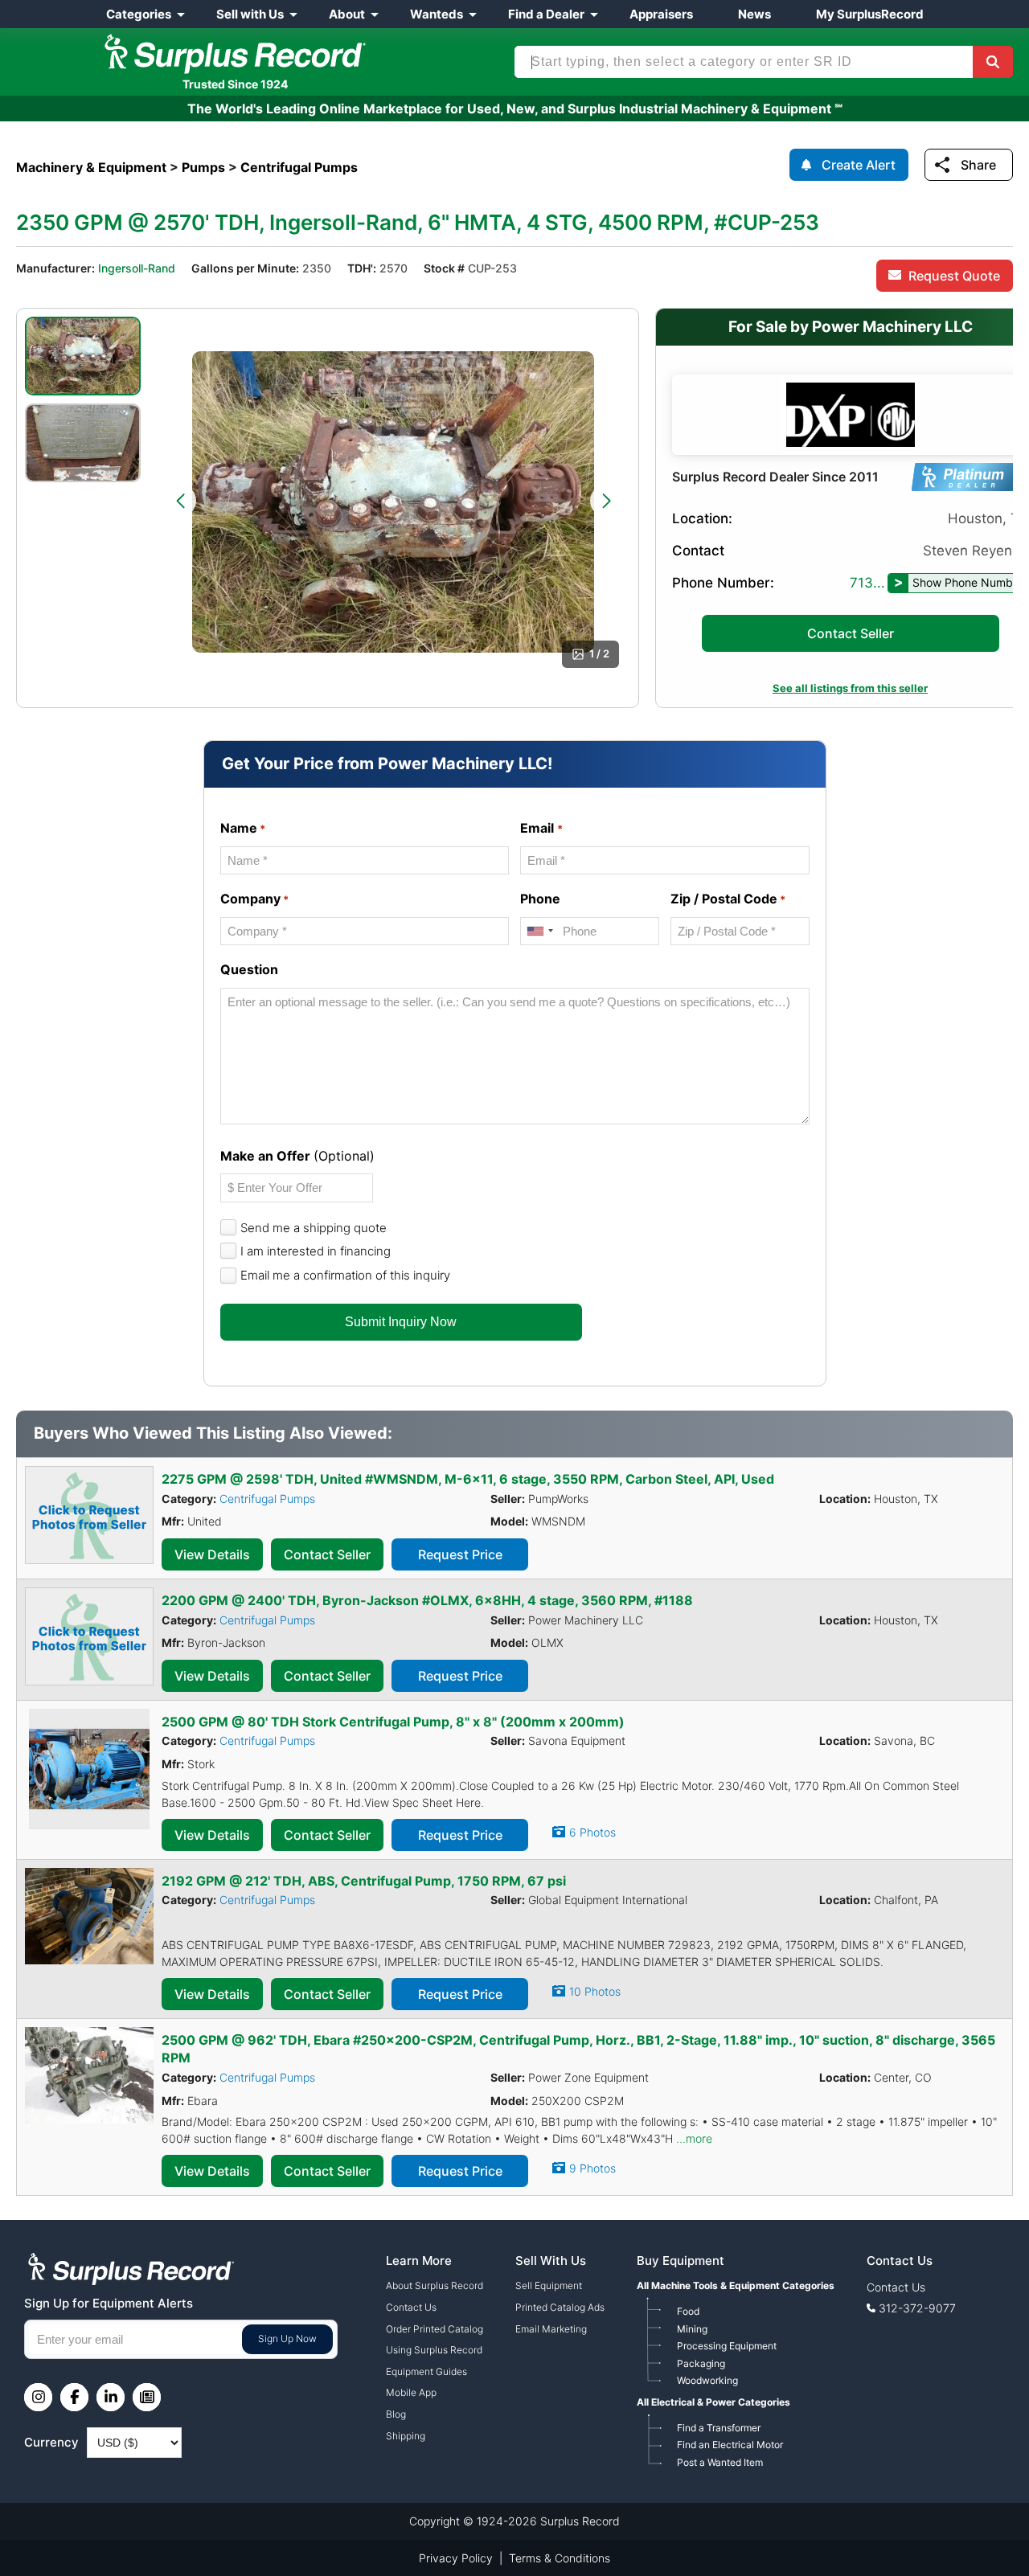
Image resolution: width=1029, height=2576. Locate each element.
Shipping (406, 2436)
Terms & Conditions (560, 2558)
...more (694, 2138)
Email (541, 828)
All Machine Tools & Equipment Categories (736, 2285)
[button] (180, 501)
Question (249, 969)
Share (978, 165)
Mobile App (411, 2392)
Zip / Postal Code (728, 899)
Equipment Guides (426, 2371)
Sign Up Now (287, 2338)
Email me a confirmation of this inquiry (345, 1275)
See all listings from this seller (850, 688)
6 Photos (592, 1832)
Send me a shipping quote (314, 1228)
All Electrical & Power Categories (713, 2402)
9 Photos (592, 2168)
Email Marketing (551, 2329)
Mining (692, 2329)
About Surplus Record (435, 2285)
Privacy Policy (456, 2558)
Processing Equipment (727, 2346)
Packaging (701, 2363)
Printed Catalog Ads (560, 2307)
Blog (396, 2414)
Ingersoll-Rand (137, 268)
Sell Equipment (549, 2285)
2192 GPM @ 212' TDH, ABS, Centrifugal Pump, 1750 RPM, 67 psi (364, 1881)
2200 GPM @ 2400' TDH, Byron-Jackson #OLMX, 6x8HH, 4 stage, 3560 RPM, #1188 (427, 1600)
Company (254, 899)
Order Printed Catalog (435, 2329)
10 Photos (595, 1991)
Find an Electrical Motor (730, 2445)
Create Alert (859, 165)
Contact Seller (851, 633)
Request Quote (954, 276)
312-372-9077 (917, 2308)
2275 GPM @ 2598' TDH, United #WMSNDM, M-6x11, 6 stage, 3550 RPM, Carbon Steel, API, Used (468, 1479)
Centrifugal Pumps (267, 1499)
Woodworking (707, 2380)
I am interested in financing (316, 1251)
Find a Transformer (719, 2428)
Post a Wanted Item (720, 2462)
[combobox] (539, 931)
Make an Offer (297, 1156)
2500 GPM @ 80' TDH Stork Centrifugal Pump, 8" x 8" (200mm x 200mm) (393, 1722)
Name (243, 828)
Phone (540, 899)
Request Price (460, 1554)
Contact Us (411, 2307)
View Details (212, 1554)
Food (688, 2311)
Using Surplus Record (434, 2350)
